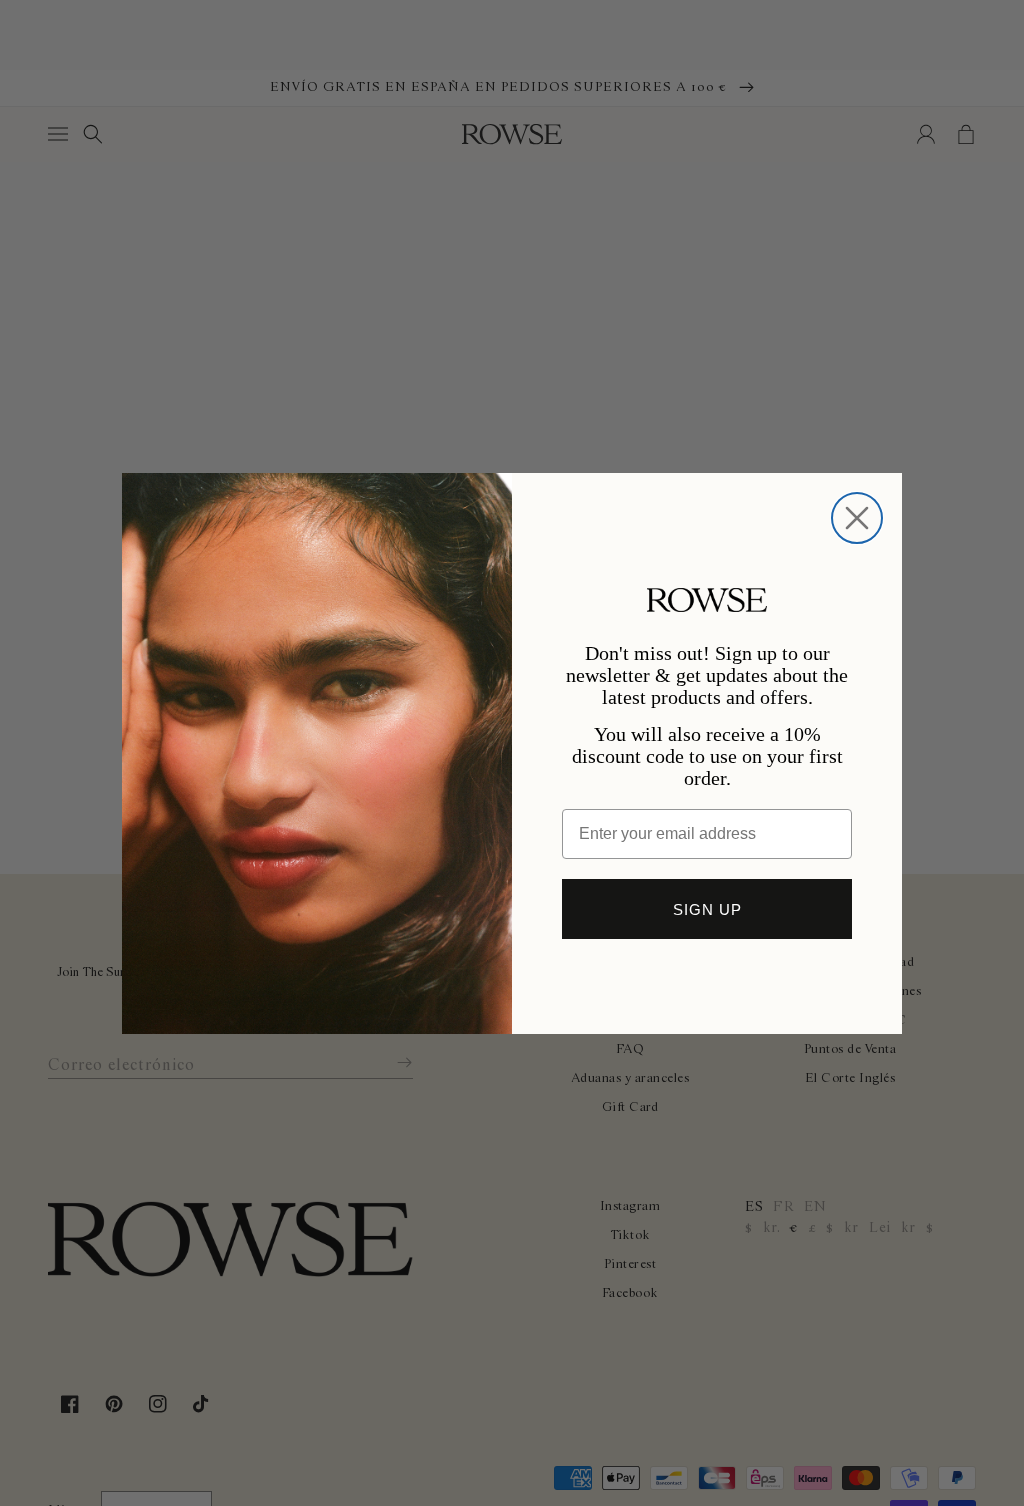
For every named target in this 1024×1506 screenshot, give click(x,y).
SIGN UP (707, 909)
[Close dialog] (857, 518)
